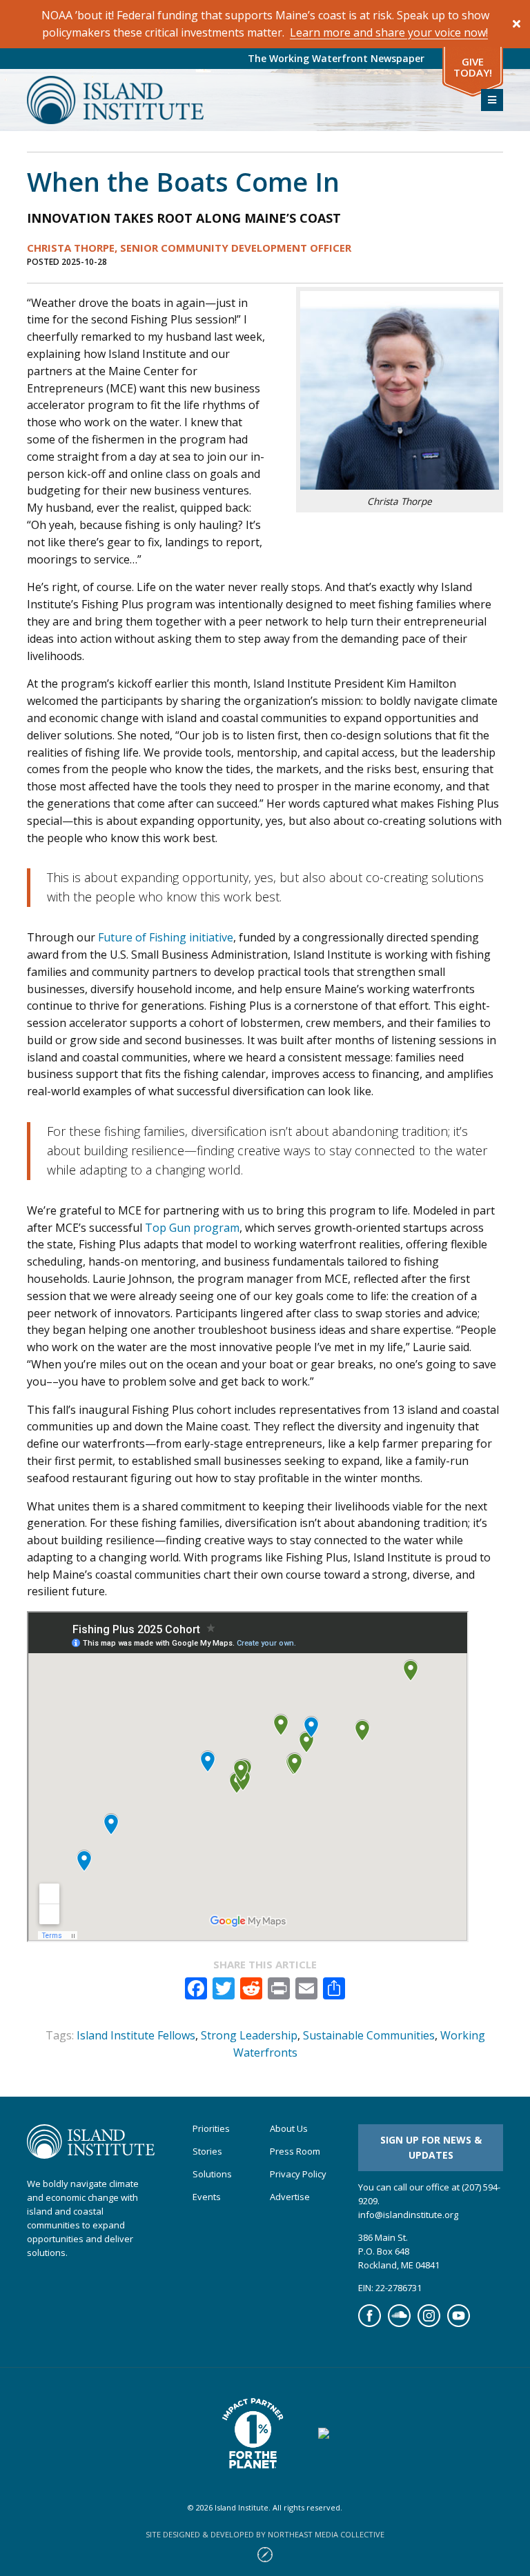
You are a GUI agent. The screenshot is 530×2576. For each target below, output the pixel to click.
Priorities (211, 2129)
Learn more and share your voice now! (389, 32)
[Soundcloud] (399, 2324)
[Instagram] (429, 2324)
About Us (289, 2129)
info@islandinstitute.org (408, 2215)
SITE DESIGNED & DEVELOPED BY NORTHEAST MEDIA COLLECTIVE (265, 2534)
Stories (207, 2151)
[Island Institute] (244, 100)
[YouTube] (459, 2324)
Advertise (290, 2197)
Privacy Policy (298, 2174)
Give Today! (473, 67)
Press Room (295, 2151)
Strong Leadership (249, 2035)
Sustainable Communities (369, 2035)
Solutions (212, 2174)
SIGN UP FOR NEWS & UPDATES (431, 2147)
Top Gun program (192, 1228)
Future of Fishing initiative (166, 937)
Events (207, 2197)
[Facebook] (370, 2324)
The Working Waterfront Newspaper (336, 58)
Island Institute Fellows (136, 2035)
